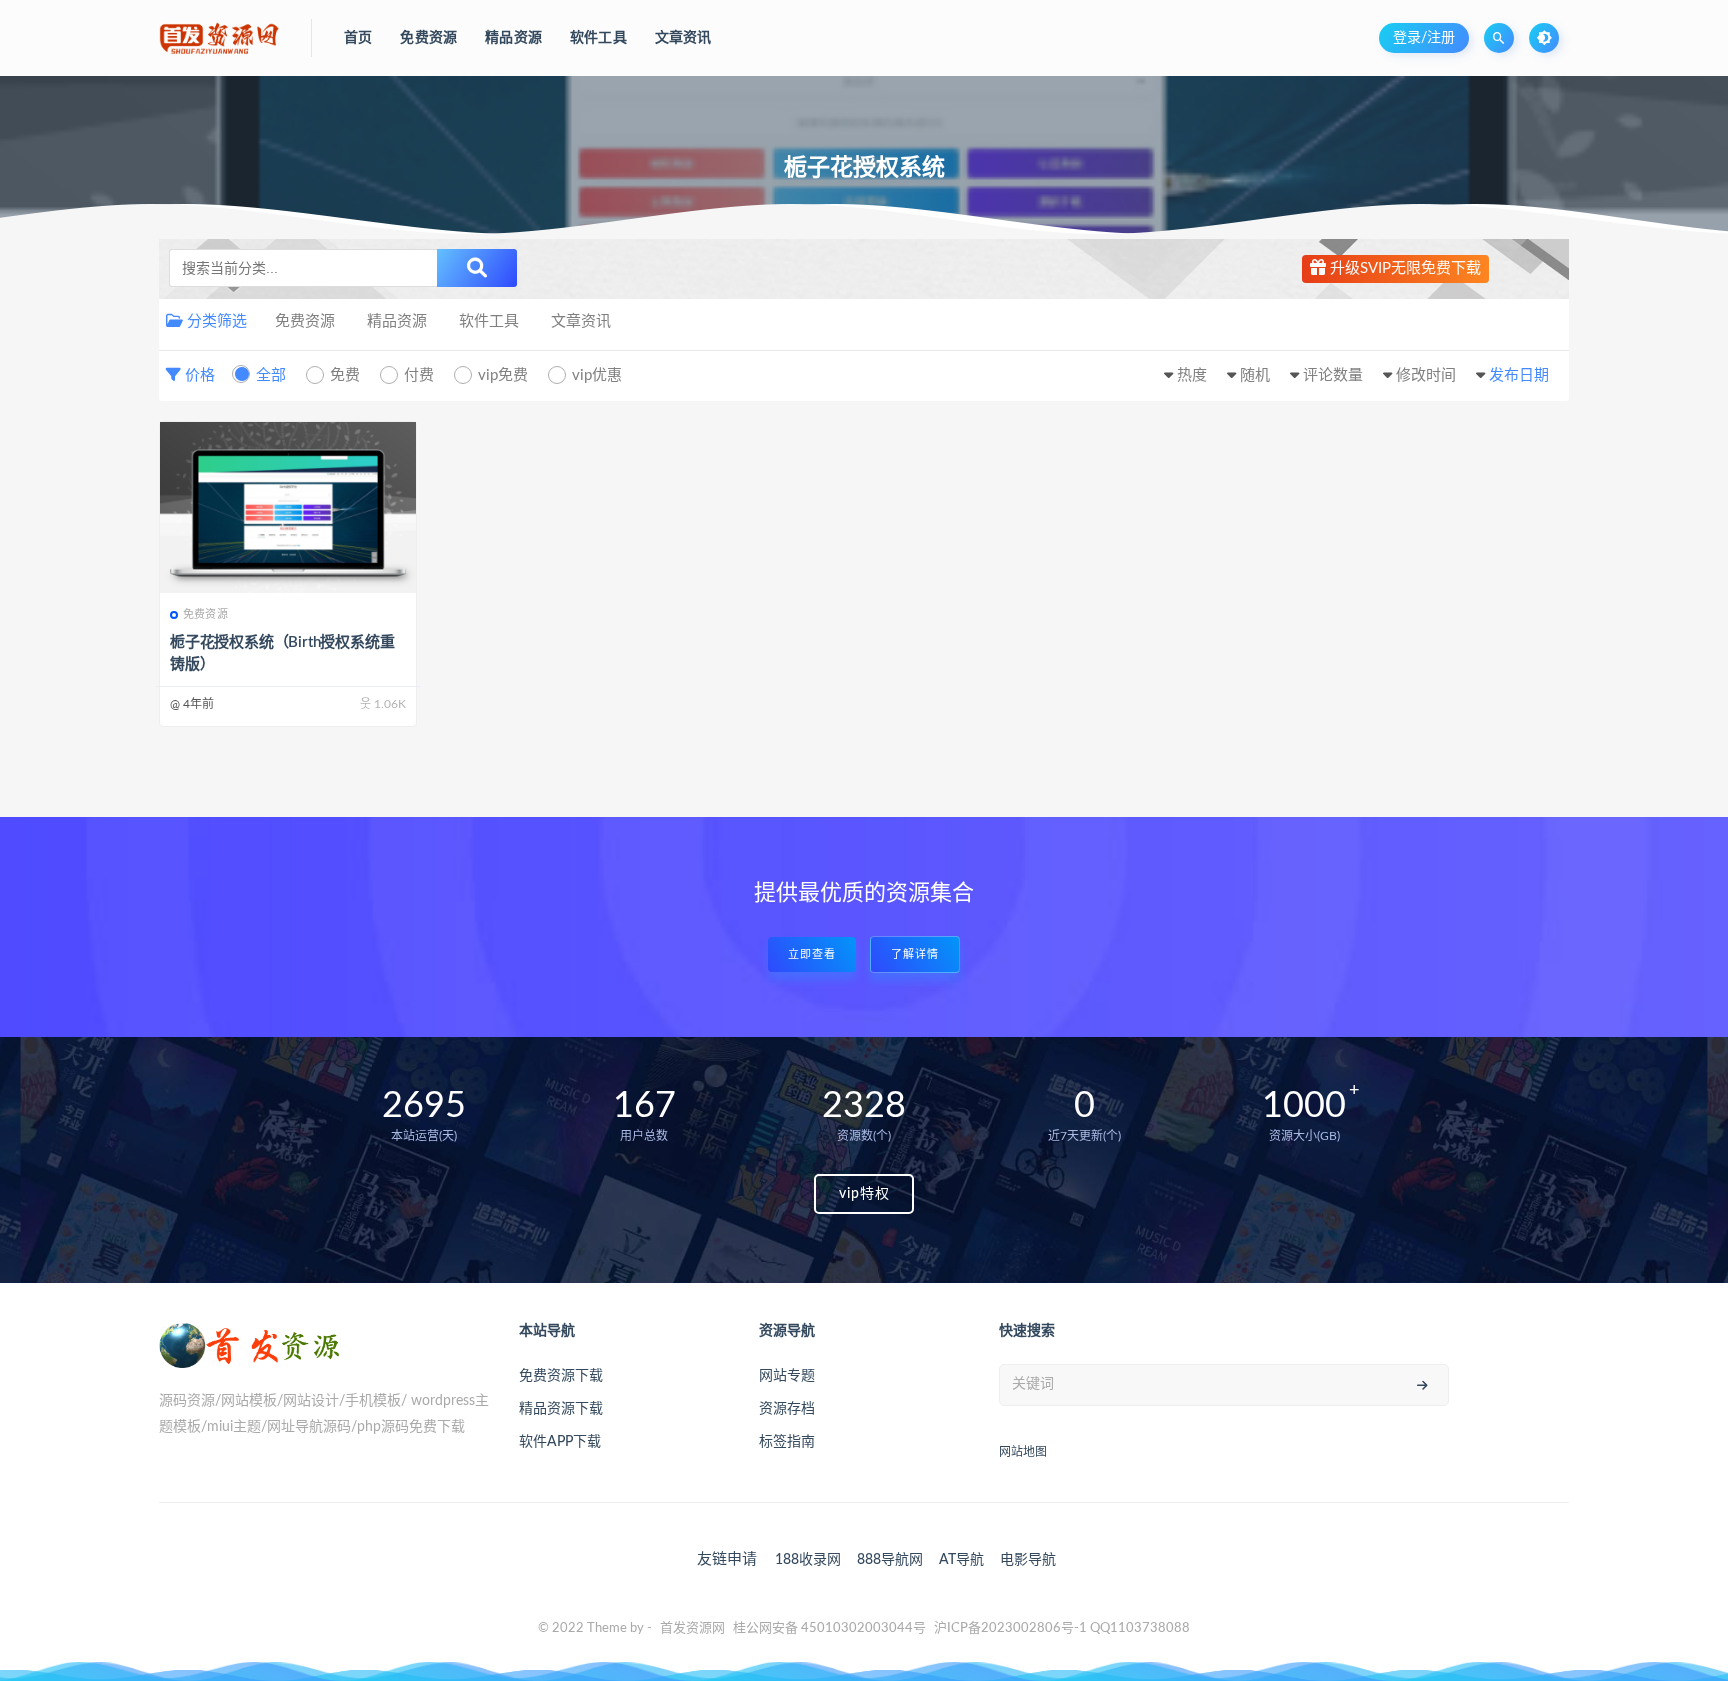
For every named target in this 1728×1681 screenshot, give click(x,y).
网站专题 (787, 1376)
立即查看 (812, 954)
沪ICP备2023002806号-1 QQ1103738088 (1062, 1628)
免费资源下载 (561, 1376)
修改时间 (1426, 375)
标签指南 (787, 1442)
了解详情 (915, 954)
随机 (1255, 375)
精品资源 (397, 321)
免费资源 (305, 321)
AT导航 (961, 1560)
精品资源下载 (561, 1409)
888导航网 (890, 1560)
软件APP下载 (560, 1442)
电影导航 (1028, 1560)
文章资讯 (581, 321)
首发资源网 (692, 1628)
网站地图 (1023, 1452)
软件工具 (489, 321)
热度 (1192, 375)
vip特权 (864, 1194)
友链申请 (727, 1559)
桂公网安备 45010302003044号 (829, 1628)
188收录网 (808, 1560)
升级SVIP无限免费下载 (1403, 268)
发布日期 (1519, 375)
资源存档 (787, 1409)
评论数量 (1333, 375)
